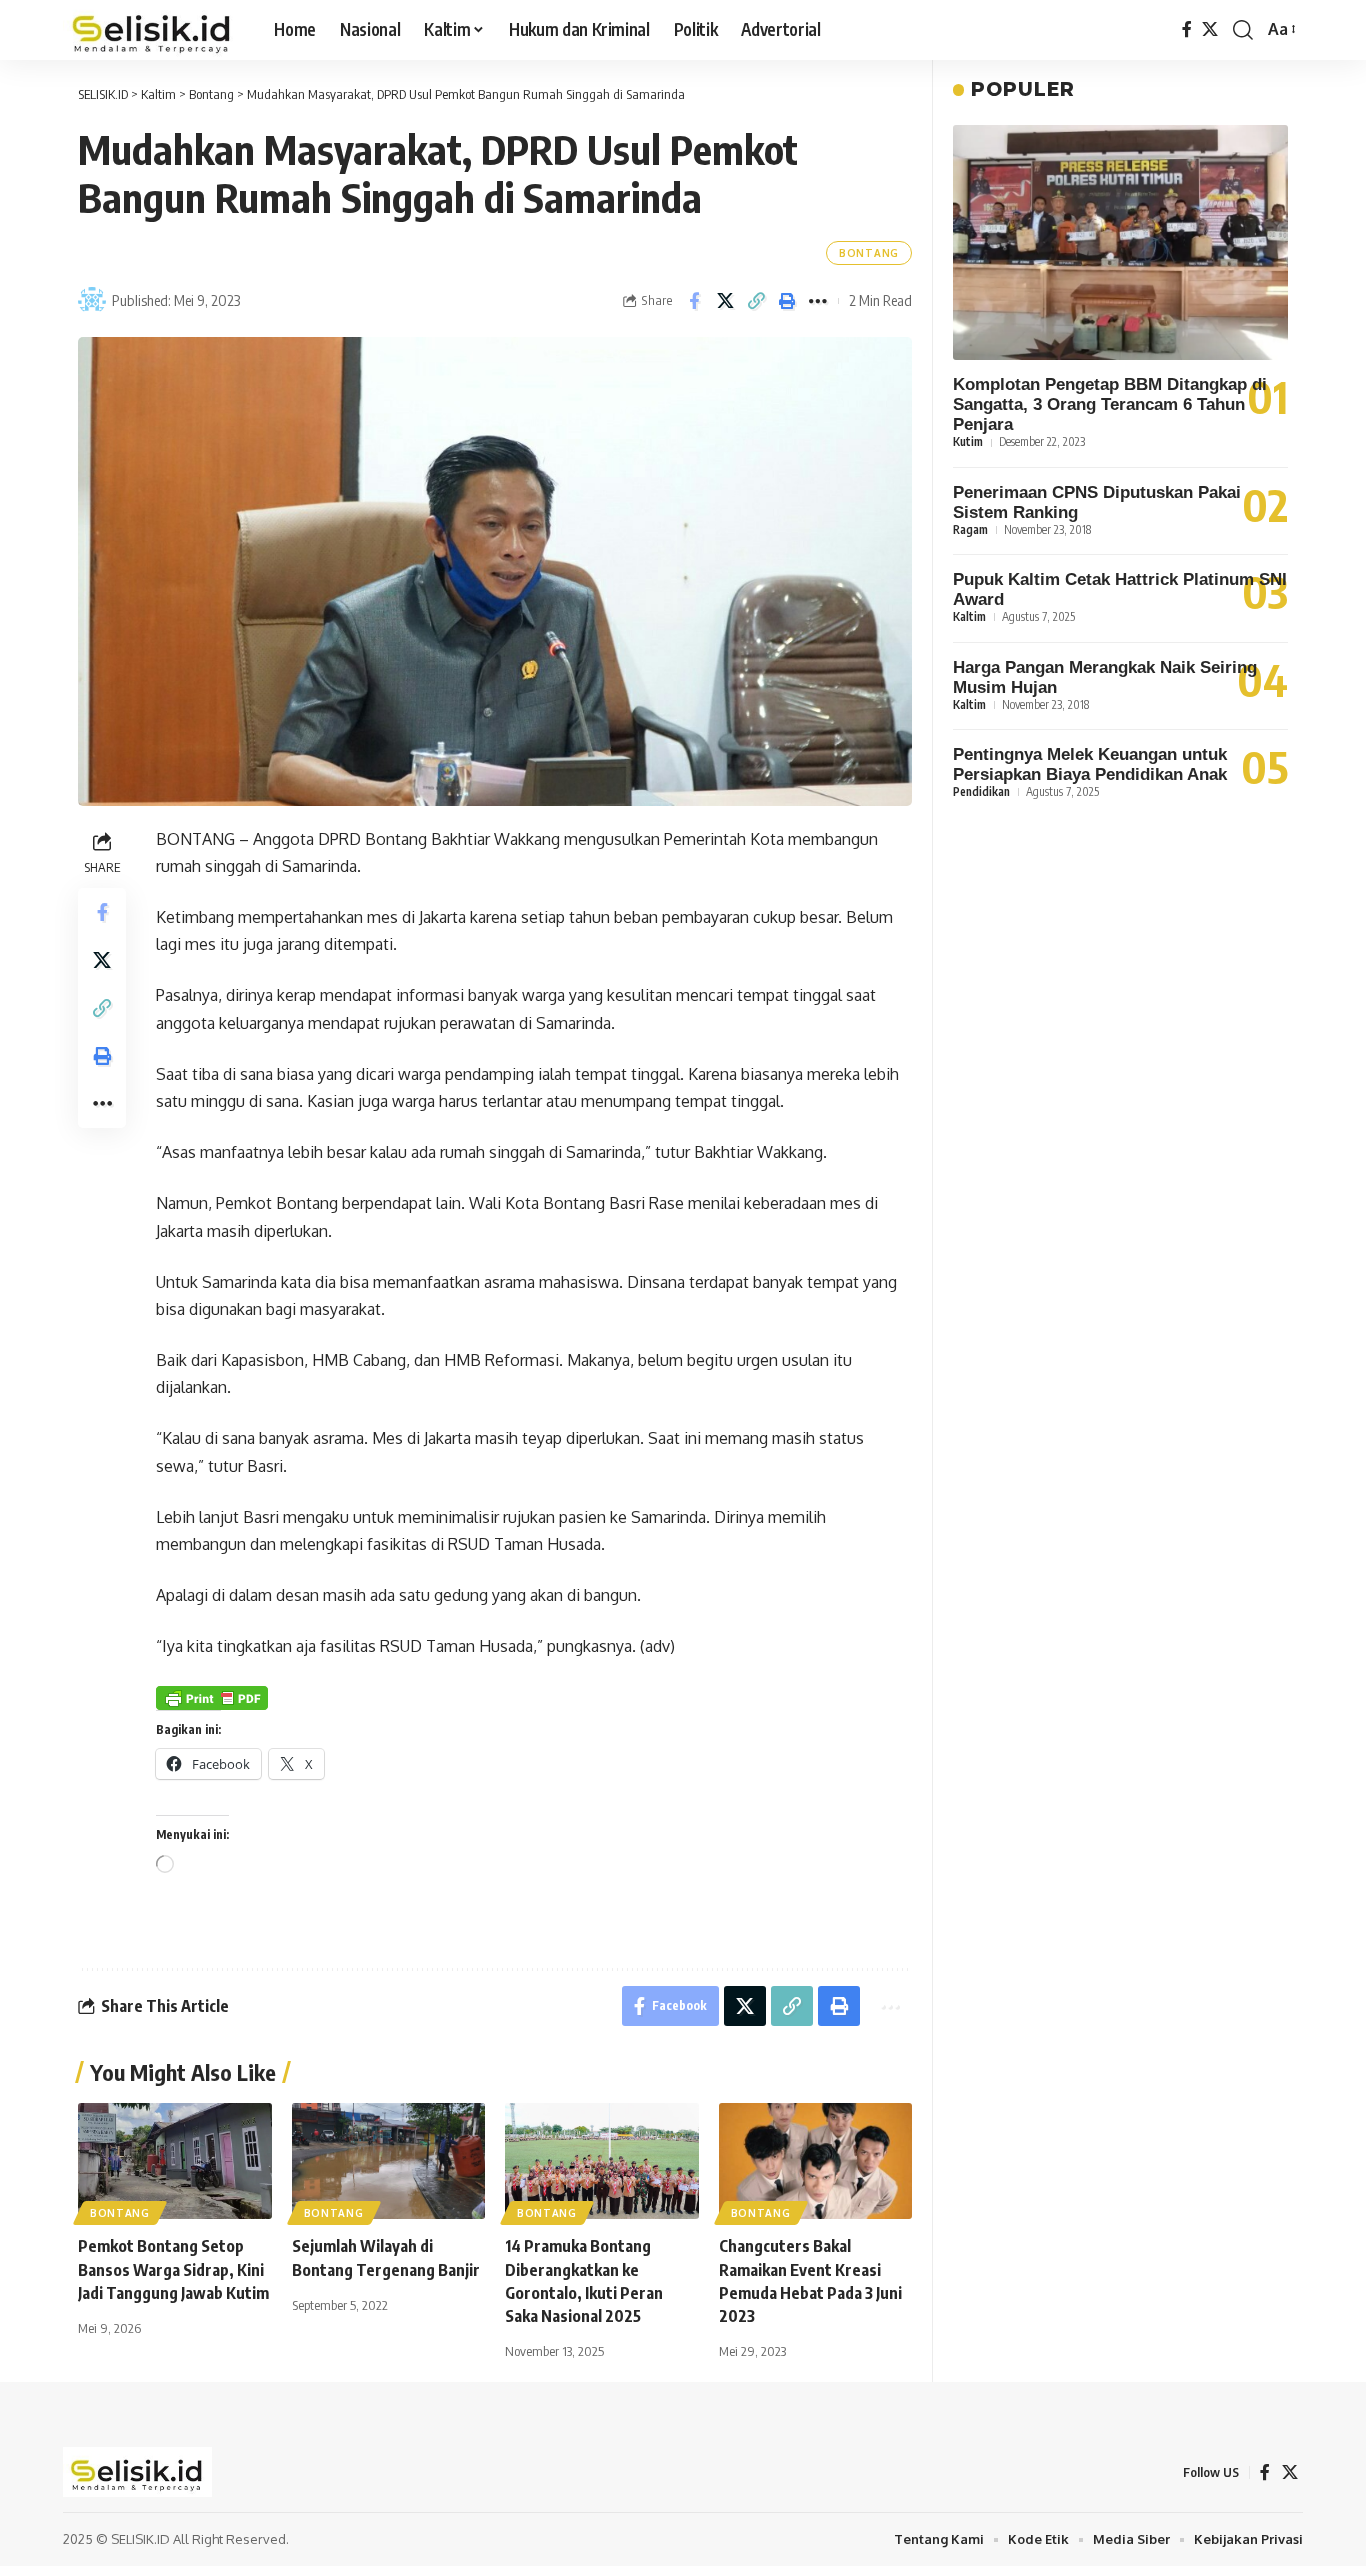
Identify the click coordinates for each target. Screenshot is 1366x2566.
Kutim (968, 442)
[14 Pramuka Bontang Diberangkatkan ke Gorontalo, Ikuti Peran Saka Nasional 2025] (602, 2161)
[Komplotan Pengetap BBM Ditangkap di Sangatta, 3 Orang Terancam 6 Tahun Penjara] (1120, 242)
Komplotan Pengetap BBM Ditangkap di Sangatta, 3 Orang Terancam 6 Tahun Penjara (1110, 405)
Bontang (869, 253)
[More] (818, 301)
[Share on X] (725, 301)
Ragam (970, 529)
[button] (1243, 30)
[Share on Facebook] (694, 301)
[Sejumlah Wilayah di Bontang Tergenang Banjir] (389, 2161)
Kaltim (969, 616)
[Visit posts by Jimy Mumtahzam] (92, 301)
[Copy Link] (756, 301)
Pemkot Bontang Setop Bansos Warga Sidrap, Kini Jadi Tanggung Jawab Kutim (173, 2269)
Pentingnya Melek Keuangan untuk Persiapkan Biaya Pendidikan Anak (1090, 764)
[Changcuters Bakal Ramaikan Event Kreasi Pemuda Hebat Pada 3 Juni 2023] (816, 2161)
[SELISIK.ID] (152, 30)
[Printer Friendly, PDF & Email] (212, 1697)
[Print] (787, 301)
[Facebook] (1187, 29)
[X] (1210, 29)
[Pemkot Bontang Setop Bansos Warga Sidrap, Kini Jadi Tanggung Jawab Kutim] (175, 2161)
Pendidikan (981, 791)
